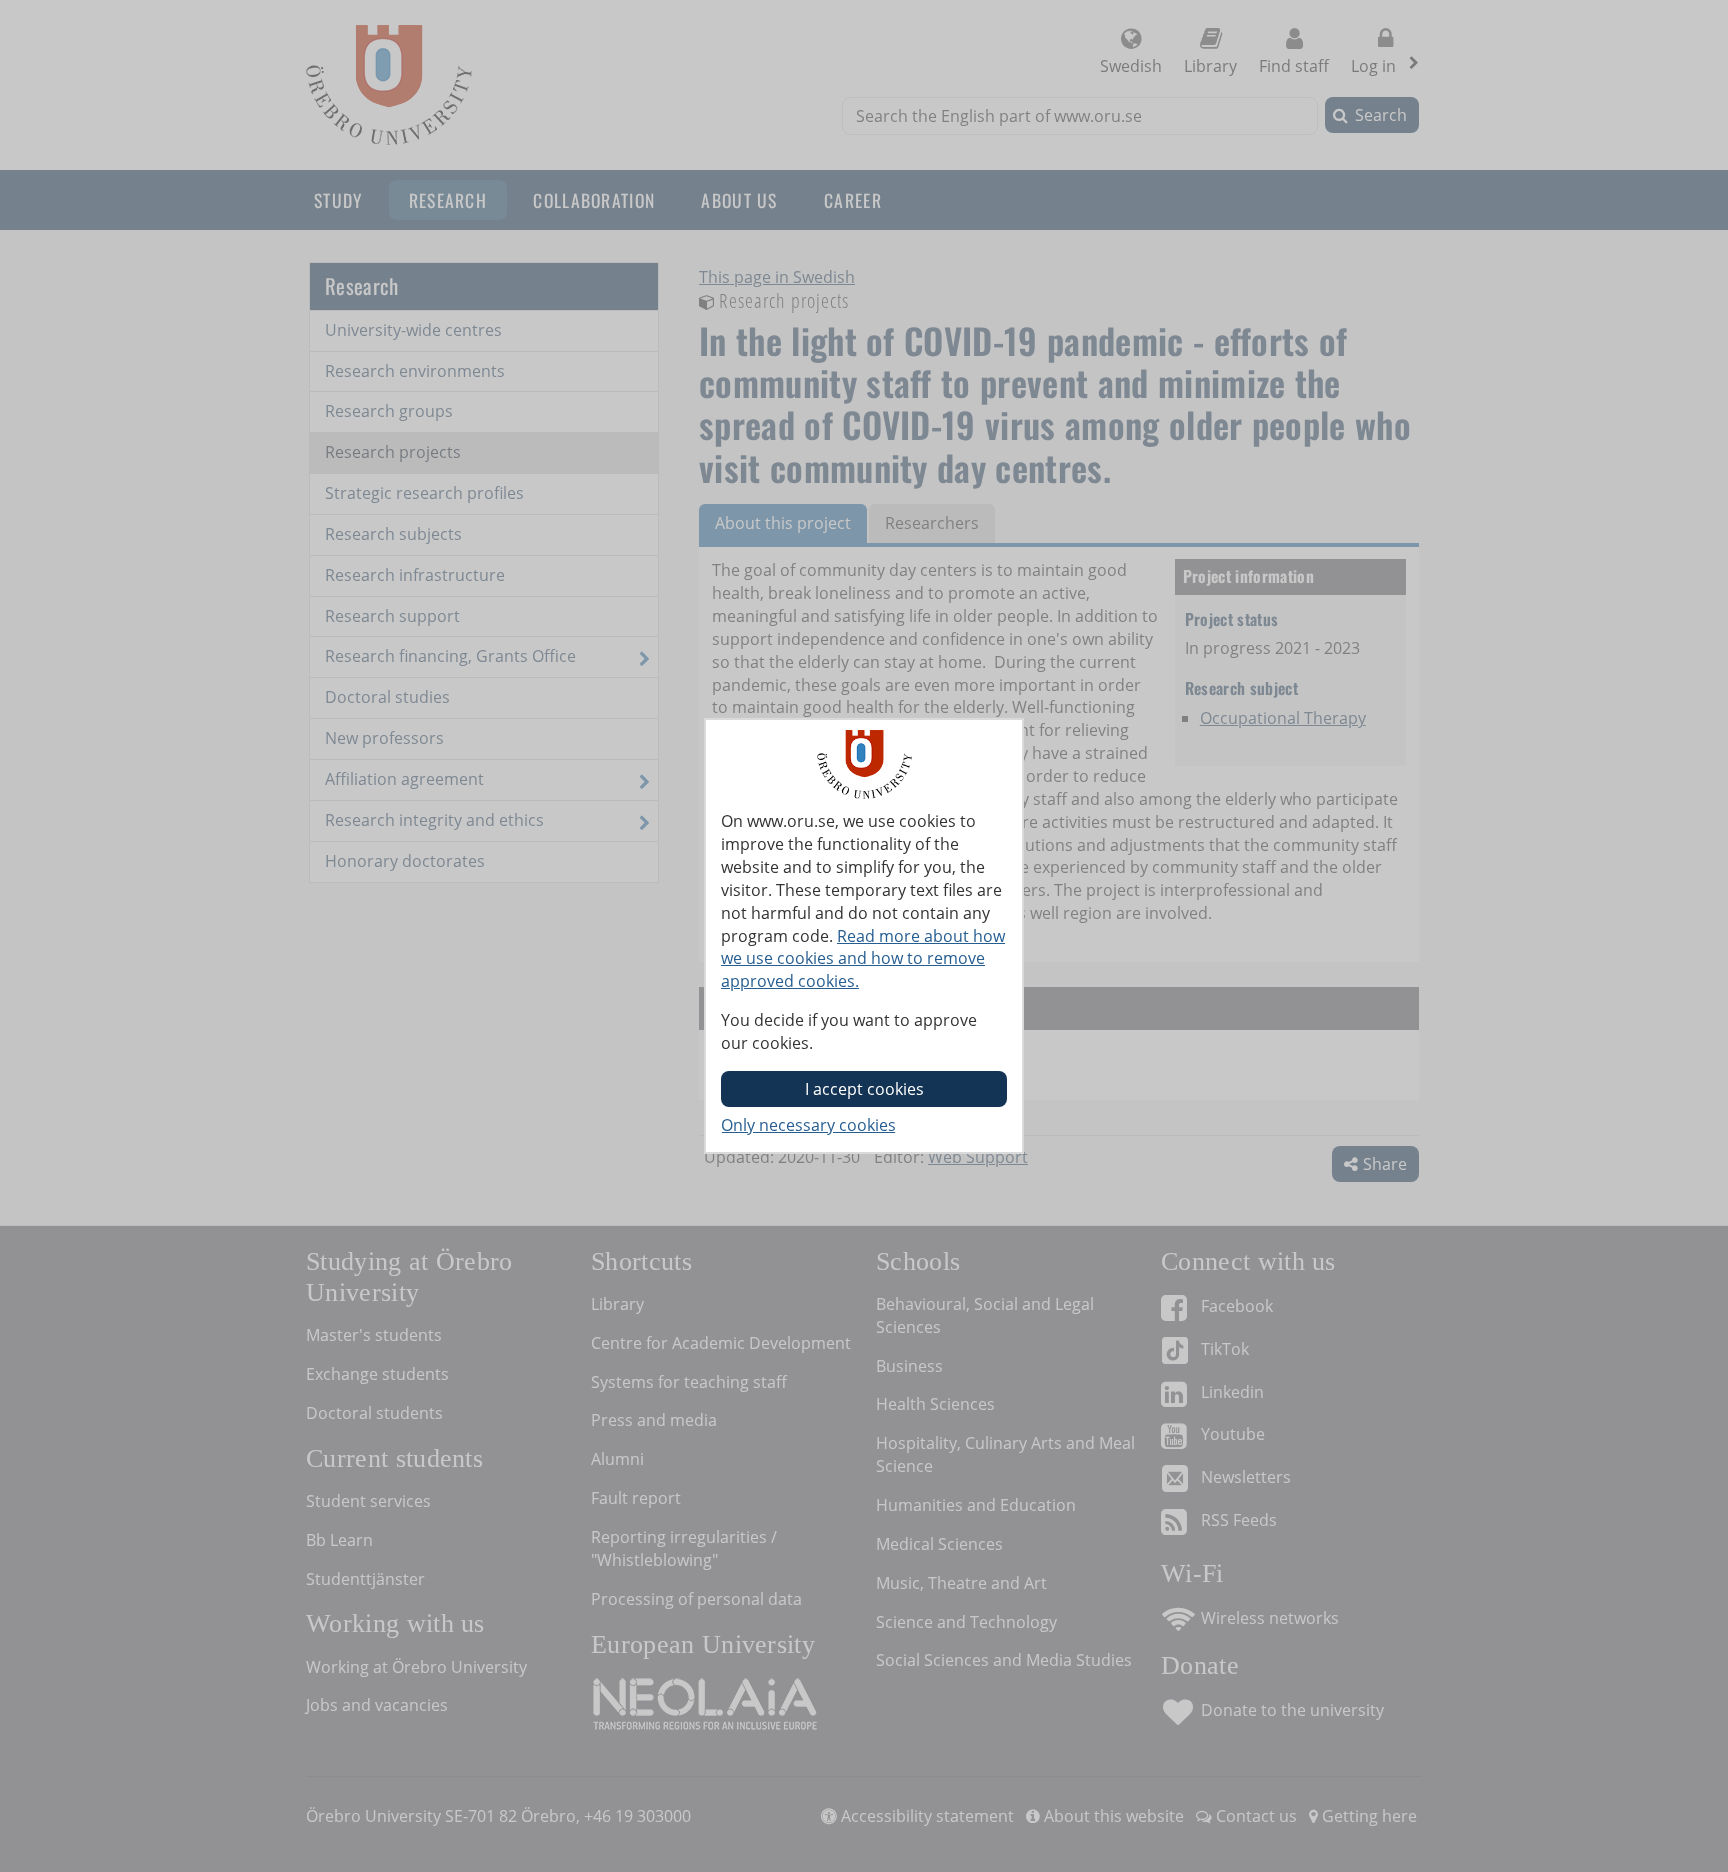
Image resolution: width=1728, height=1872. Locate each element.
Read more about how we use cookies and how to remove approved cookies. (863, 959)
